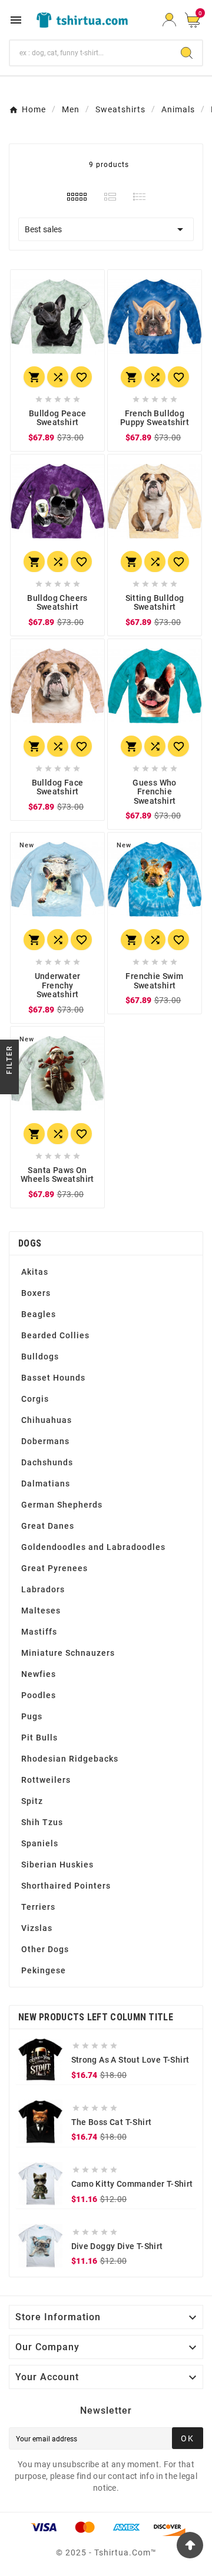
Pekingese (44, 1970)
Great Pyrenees (54, 1568)
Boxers (36, 1293)
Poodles (39, 1695)
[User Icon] (169, 20)
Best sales (106, 229)
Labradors (43, 1589)
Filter (9, 1061)
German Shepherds (62, 1505)
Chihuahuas (47, 1420)
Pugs (32, 1716)
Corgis (35, 1399)
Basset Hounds (53, 1378)
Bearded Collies (55, 1335)
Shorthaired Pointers (66, 1886)
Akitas (35, 1272)
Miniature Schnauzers (68, 1653)
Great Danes (48, 1526)
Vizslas (37, 1928)
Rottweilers (46, 1780)
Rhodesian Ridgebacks (70, 1759)
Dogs (30, 1243)
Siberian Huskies (57, 1865)
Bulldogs (40, 1357)
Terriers (38, 1907)
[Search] (187, 53)
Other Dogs (45, 1949)
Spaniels (40, 1843)
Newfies (39, 1674)
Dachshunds (47, 1462)
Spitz (32, 1801)
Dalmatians (46, 1484)
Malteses (41, 1611)
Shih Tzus (42, 1822)
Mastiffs (39, 1632)
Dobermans (45, 1441)
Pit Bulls (39, 1738)
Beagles (39, 1314)
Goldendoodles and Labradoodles (93, 1547)
